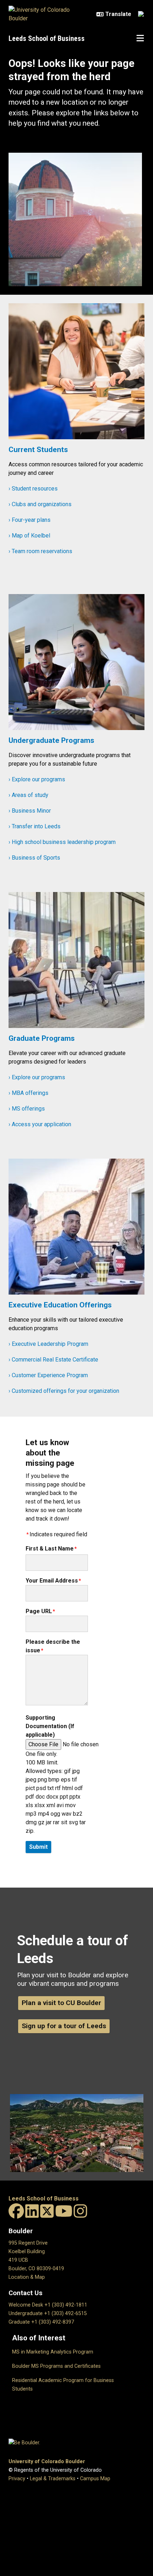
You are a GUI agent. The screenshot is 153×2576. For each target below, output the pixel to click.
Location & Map (27, 2277)
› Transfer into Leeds (35, 826)
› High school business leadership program (62, 842)
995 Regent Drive (28, 2243)
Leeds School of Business (47, 38)
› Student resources (33, 489)
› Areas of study (28, 795)
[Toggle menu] (140, 38)
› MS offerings (27, 1109)
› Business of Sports (34, 858)
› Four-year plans (30, 520)
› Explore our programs (37, 779)
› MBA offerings (28, 1093)
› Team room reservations (40, 551)
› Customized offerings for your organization (64, 1391)
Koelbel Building (27, 2252)
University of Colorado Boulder (47, 2462)
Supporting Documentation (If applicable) (50, 1726)
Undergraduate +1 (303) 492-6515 (48, 2313)
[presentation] (76, 374)
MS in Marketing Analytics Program (53, 2352)
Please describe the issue (53, 1646)
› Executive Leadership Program (48, 1344)
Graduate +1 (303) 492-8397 (41, 2322)
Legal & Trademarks (53, 2479)
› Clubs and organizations (40, 504)
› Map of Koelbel (29, 536)
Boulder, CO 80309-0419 (36, 2269)
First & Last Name (50, 1549)
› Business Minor (30, 811)
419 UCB (18, 2260)
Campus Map (95, 2479)
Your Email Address (52, 1581)
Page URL (39, 1611)
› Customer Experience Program (48, 1375)
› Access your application (40, 1124)
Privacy (17, 2479)
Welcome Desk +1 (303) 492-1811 (48, 2305)
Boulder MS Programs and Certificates (56, 2366)
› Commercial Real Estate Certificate (53, 1360)
